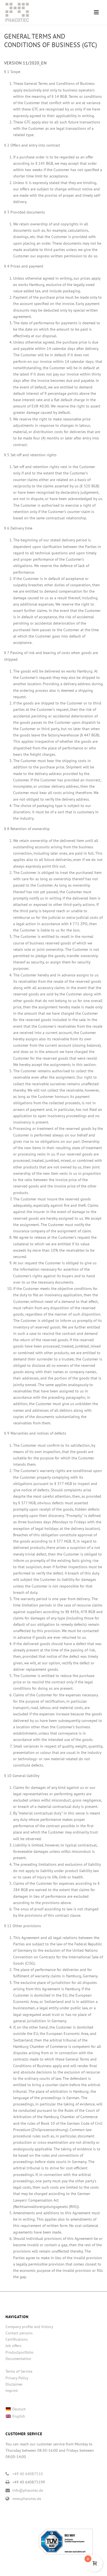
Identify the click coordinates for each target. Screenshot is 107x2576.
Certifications (17, 2339)
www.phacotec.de (27, 2499)
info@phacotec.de (28, 2490)
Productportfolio (19, 2352)
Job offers (13, 2346)
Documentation (18, 2359)
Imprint (12, 2391)
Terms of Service (19, 2371)
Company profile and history (29, 2327)
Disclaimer (14, 2384)
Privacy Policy (17, 2378)
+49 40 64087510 (28, 2474)
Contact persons (19, 2333)
